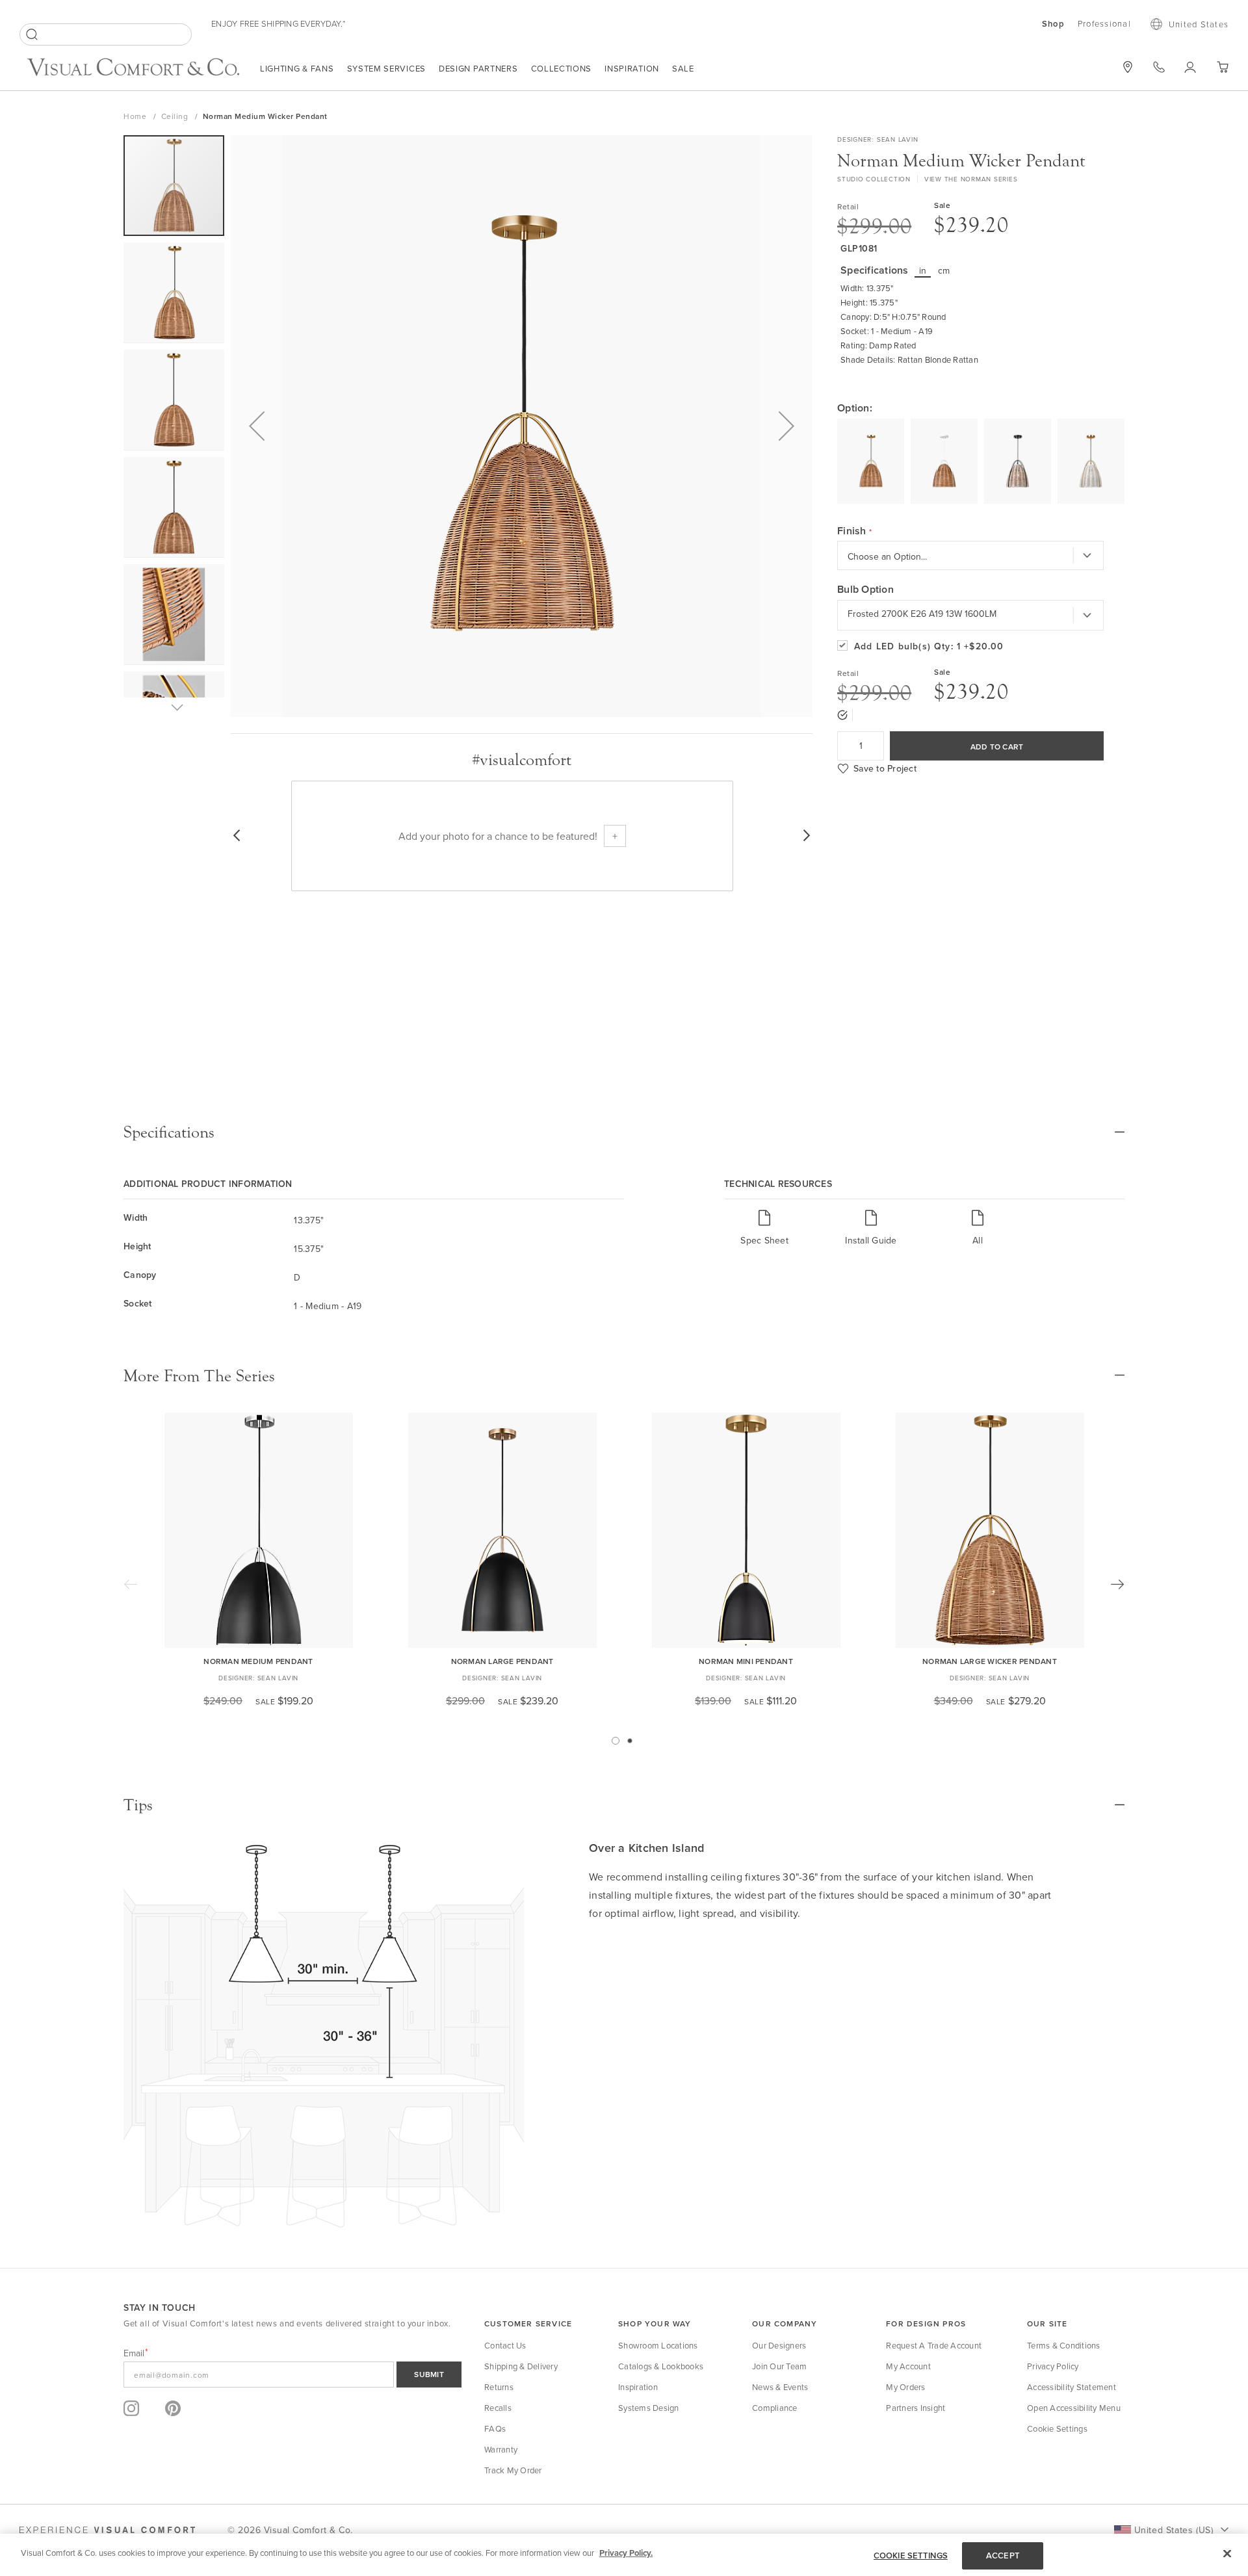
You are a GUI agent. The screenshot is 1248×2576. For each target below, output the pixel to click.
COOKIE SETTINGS (911, 2556)
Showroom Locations (658, 2345)
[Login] (1190, 67)
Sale (683, 68)
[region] (624, 2555)
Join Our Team (779, 2366)
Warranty (501, 2449)
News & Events (780, 2387)
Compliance (775, 2408)
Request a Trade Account (934, 2345)
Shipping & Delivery (521, 2366)
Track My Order (513, 2470)
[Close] (1227, 2553)
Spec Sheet (764, 1240)
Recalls (498, 2408)
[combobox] (106, 34)
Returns (499, 2387)
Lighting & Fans (297, 68)
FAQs (495, 2428)
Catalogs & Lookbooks (661, 2366)
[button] (257, 426)
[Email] (292, 2374)
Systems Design (649, 2408)
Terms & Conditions (1064, 2345)
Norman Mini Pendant (746, 1661)
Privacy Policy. (626, 2553)
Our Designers (779, 2345)
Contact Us (505, 2345)
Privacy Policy (1053, 2366)
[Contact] (1159, 67)
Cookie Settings (1057, 2428)
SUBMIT (429, 2374)
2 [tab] (630, 1741)
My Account (908, 2366)
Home (136, 116)
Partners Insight (916, 2408)
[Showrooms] (1128, 67)
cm (944, 270)
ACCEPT (1003, 2556)
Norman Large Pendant (502, 1661)
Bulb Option (865, 590)
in (923, 270)
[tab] (624, 1132)
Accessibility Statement (1072, 2387)
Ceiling (176, 116)
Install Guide (871, 1240)
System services (387, 68)
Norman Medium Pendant (258, 1661)
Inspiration (632, 68)
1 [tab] (616, 1741)
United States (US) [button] (1174, 2530)
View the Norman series (971, 179)
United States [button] (1199, 24)
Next (1117, 1584)
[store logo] (133, 69)
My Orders (905, 2387)
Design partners (478, 68)
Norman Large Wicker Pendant (990, 1661)
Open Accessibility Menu (1074, 2408)
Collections (562, 68)
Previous (131, 1584)
